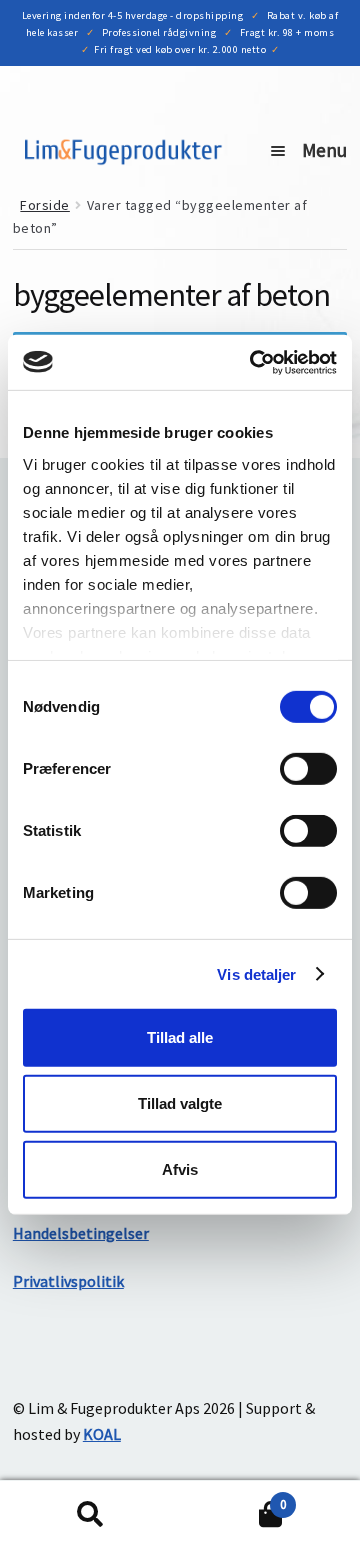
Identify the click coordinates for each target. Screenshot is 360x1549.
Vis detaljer (256, 973)
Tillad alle (180, 1037)
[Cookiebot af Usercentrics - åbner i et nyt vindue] (254, 362)
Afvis (180, 1168)
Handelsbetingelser (81, 1233)
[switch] (308, 769)
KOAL (102, 1434)
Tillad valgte (180, 1103)
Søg (90, 1515)
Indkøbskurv (233, 1497)
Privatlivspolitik (68, 1281)
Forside (45, 205)
